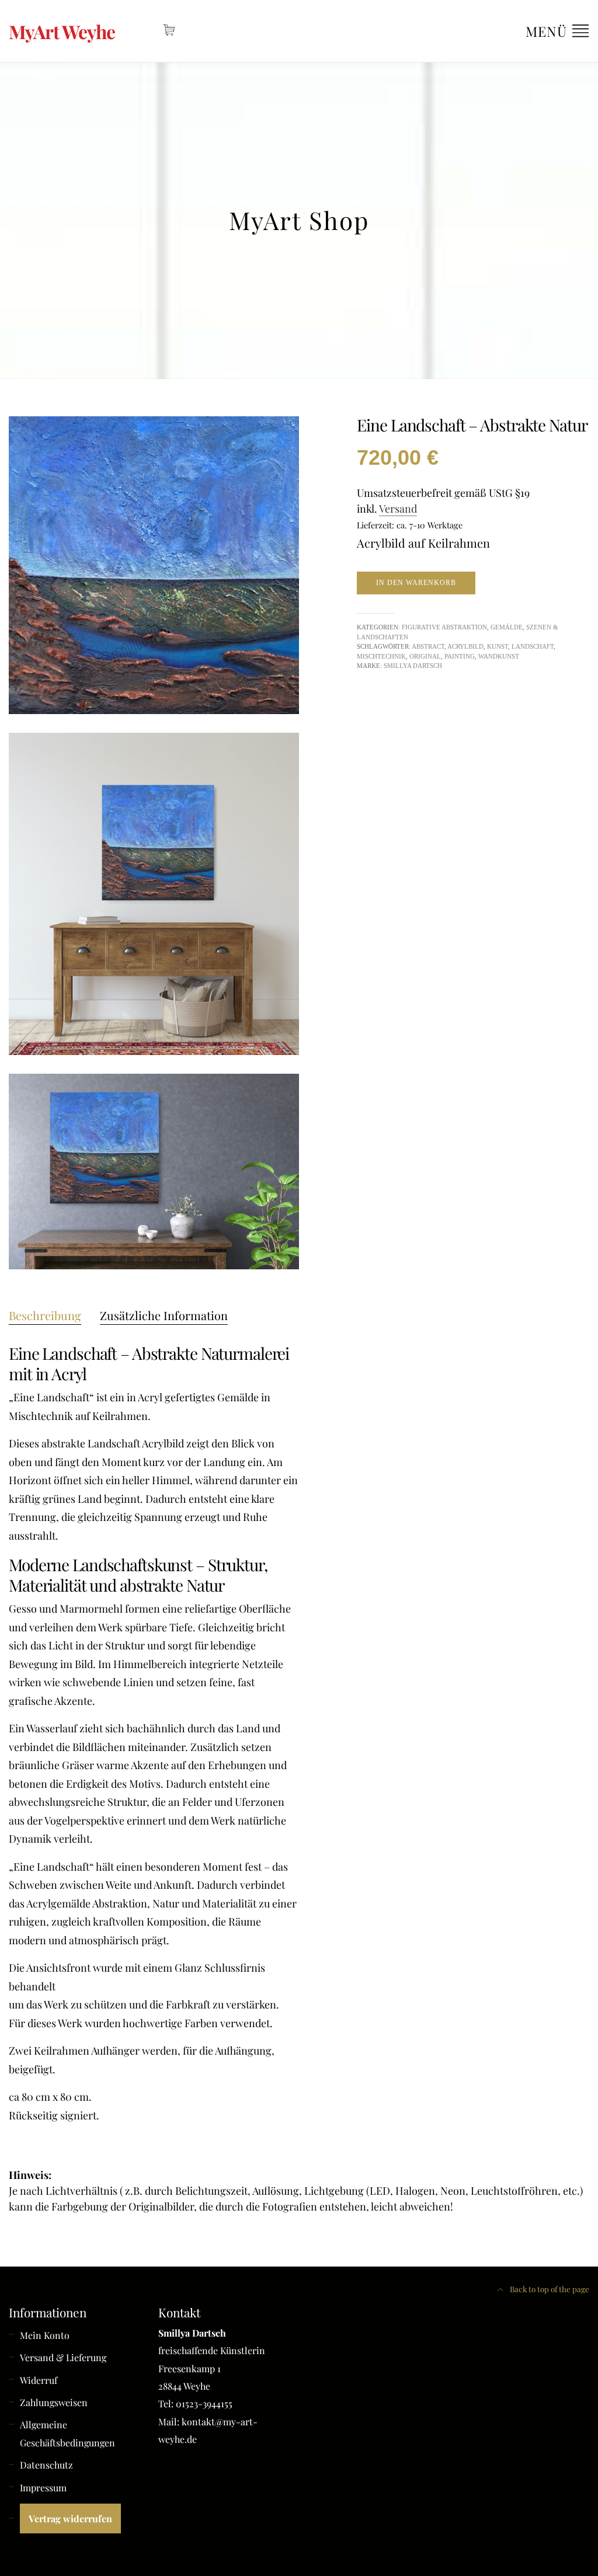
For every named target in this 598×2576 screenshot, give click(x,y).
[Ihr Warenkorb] (169, 30)
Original (425, 656)
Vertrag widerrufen (70, 2518)
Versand (398, 509)
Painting (460, 656)
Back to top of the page (549, 2289)
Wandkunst (499, 656)
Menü (548, 31)
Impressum (43, 2488)
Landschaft (533, 646)
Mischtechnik (381, 656)
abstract (428, 646)
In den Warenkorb (416, 583)
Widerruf (39, 2380)
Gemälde (507, 627)
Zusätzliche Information (164, 1315)
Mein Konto (45, 2335)
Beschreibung (45, 1315)
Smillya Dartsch (413, 666)
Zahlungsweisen (54, 2402)
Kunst (498, 646)
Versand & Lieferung (63, 2357)
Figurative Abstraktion (444, 627)
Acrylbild (465, 646)
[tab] (45, 1315)
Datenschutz (46, 2465)
